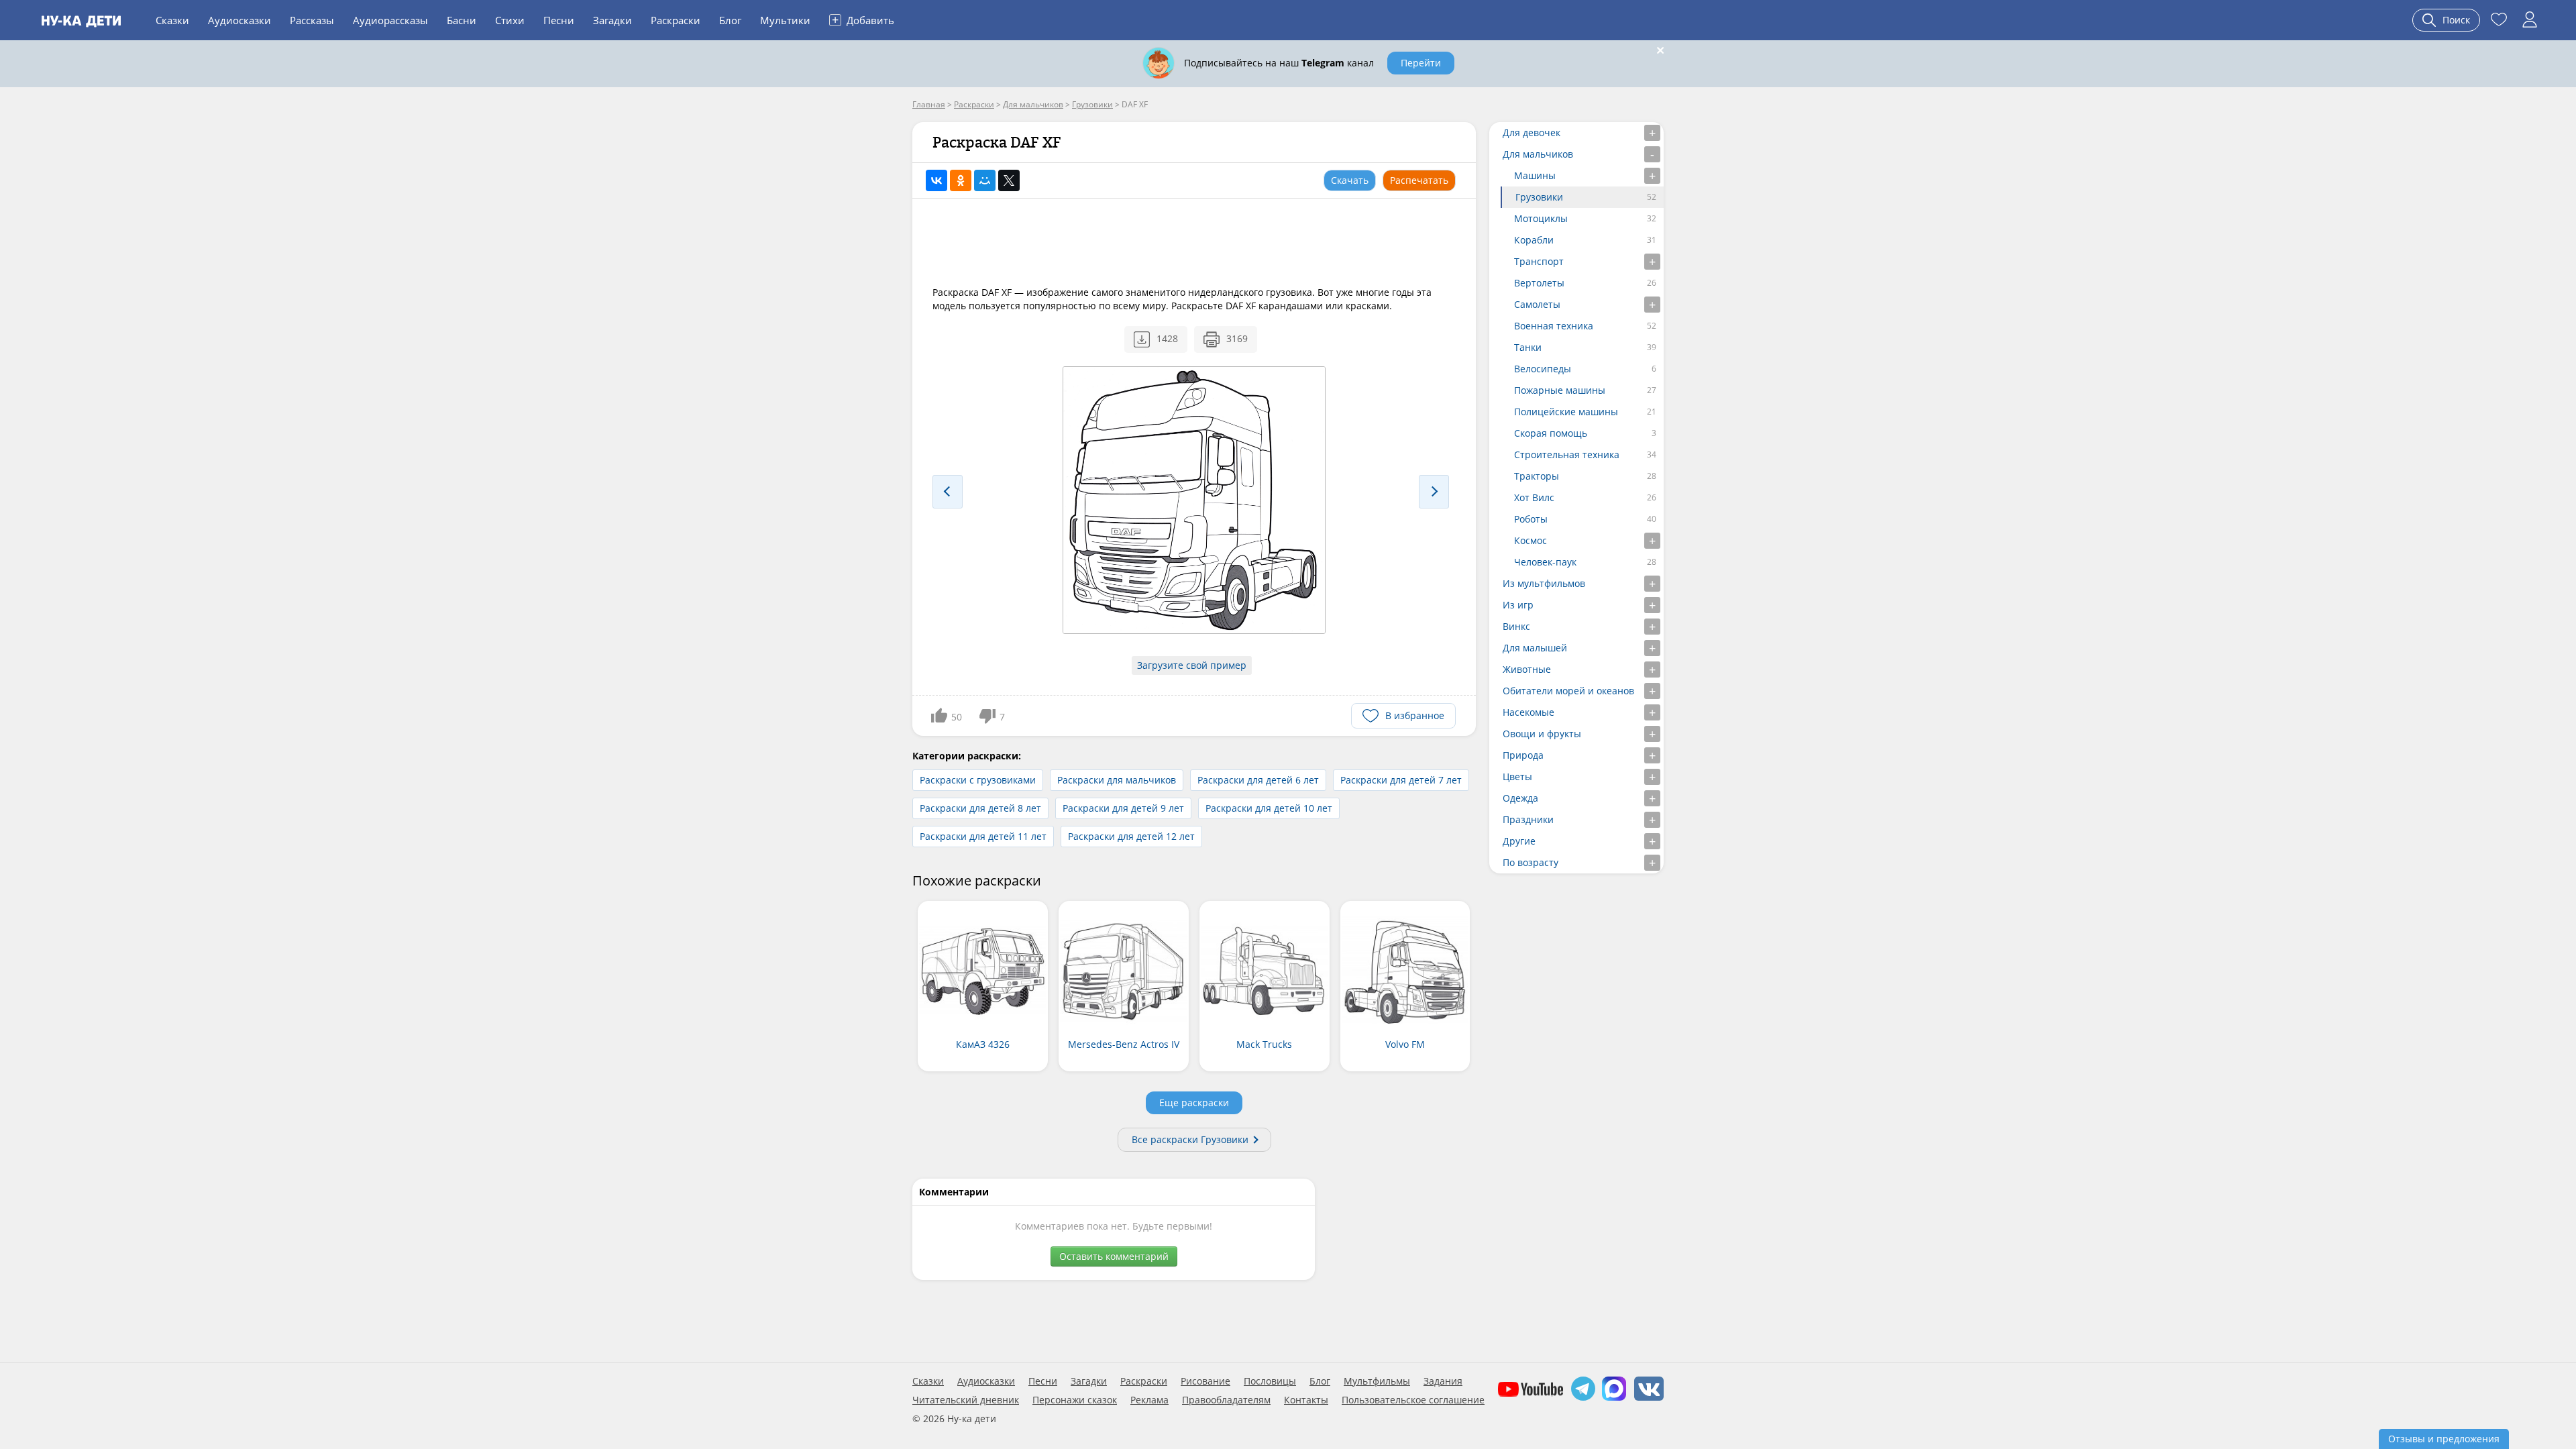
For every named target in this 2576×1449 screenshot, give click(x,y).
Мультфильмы (1377, 1381)
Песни (559, 20)
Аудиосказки (239, 20)
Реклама (1149, 1400)
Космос (1531, 540)
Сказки (172, 20)
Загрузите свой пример (1192, 665)
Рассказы (312, 20)
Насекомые (1528, 712)
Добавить (863, 19)
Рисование (1205, 1381)
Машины (1535, 175)
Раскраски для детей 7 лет (1401, 780)
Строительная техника (1567, 454)
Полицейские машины (1566, 412)
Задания (1443, 1381)
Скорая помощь (1551, 433)
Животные (1527, 669)
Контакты (1306, 1400)
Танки (1528, 347)
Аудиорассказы (390, 20)
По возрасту (1531, 862)
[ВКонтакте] (936, 180)
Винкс (1516, 626)
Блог (730, 20)
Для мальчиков (1538, 154)
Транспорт (1539, 261)
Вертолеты (1539, 283)
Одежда (1520, 798)
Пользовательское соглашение (1413, 1400)
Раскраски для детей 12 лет (1131, 836)
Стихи (510, 20)
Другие (1519, 841)
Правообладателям (1226, 1400)
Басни (462, 20)
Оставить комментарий (1114, 1256)
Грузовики (1539, 197)
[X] (1009, 180)
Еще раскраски (1194, 1103)
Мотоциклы (1541, 218)
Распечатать (1419, 180)
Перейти (1421, 63)
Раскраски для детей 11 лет (983, 836)
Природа (1523, 755)
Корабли (1534, 240)
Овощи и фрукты (1542, 734)
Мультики (785, 20)
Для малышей (1535, 648)
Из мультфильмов (1544, 583)
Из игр (1518, 605)
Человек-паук (1545, 562)
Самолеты (1537, 304)
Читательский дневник (966, 1400)
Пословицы (1270, 1381)
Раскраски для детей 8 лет (980, 808)
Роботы (1531, 519)
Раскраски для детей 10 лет (1269, 808)
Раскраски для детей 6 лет (1258, 780)
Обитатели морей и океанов (1568, 691)
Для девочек (1532, 132)
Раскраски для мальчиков (1117, 780)
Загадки (612, 20)
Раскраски (676, 20)
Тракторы (1537, 476)
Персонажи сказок (1075, 1400)
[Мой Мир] (985, 180)
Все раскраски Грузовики (1190, 1139)
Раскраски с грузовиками (978, 780)
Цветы (1517, 776)
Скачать (1350, 180)
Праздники (1528, 819)
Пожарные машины (1560, 390)
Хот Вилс (1534, 497)
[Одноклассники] (961, 180)
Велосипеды (1543, 369)
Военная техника (1554, 326)
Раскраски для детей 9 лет (1123, 808)
